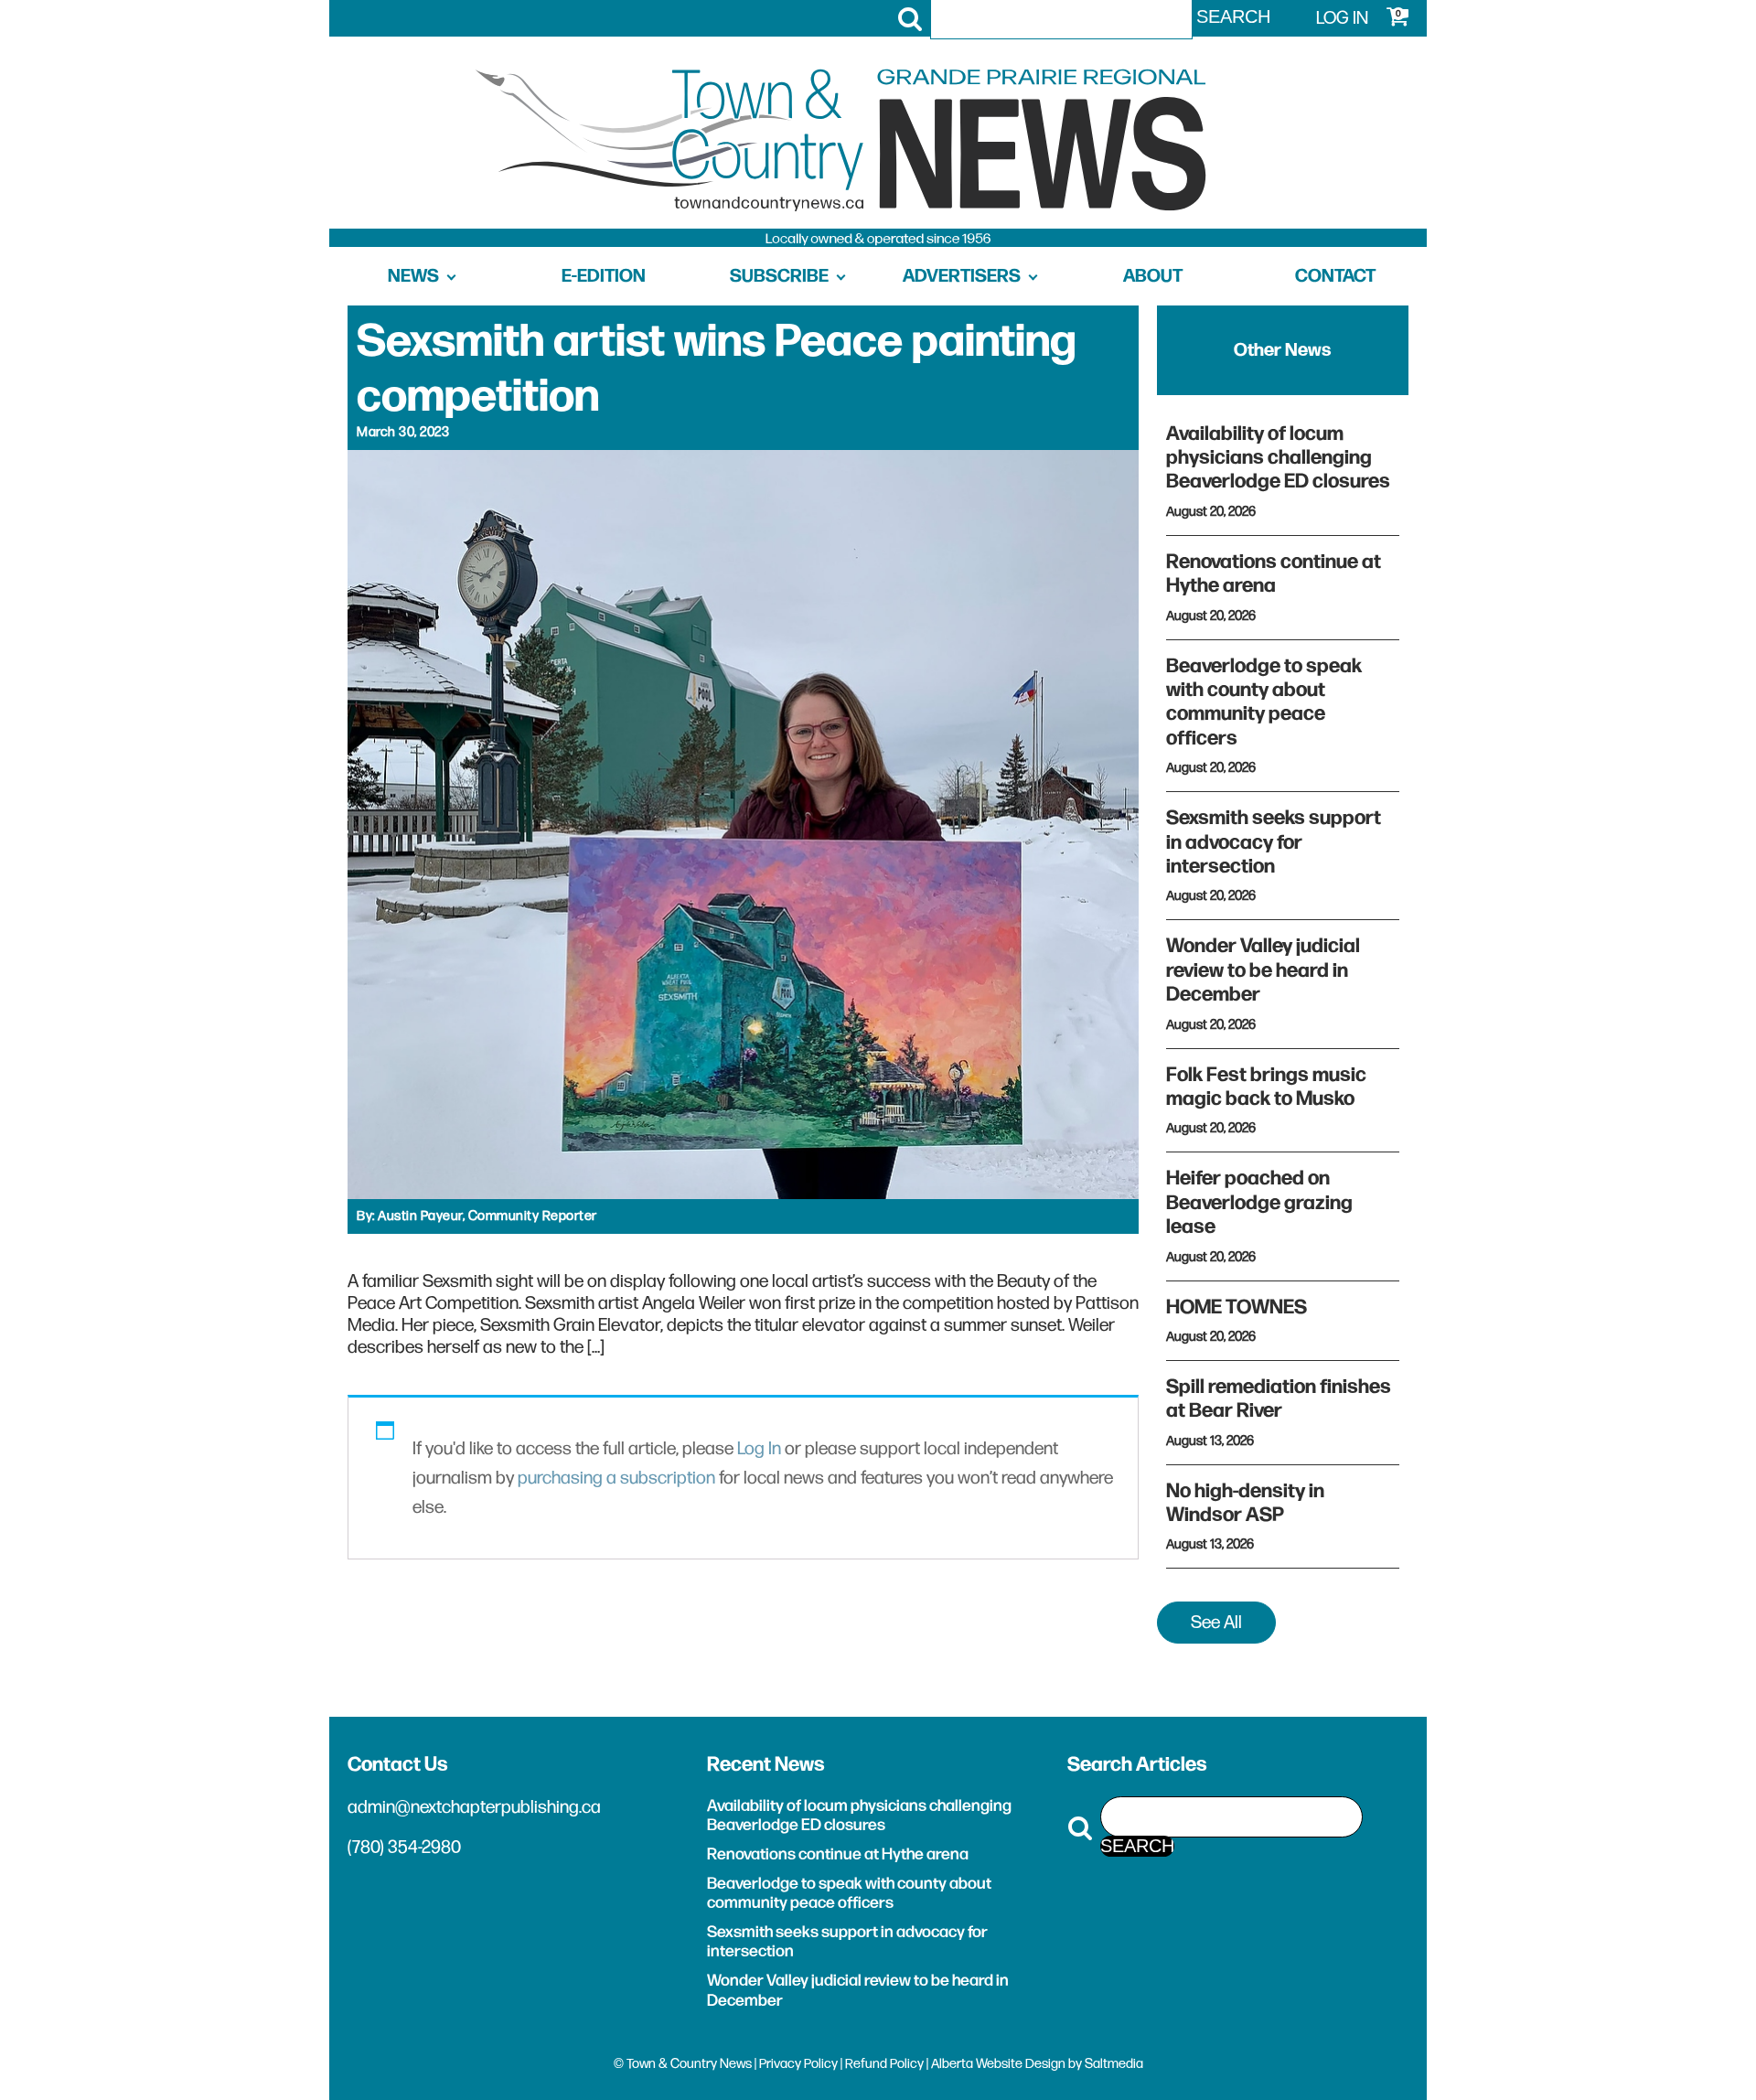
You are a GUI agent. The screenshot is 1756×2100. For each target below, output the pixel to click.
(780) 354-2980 (404, 1848)
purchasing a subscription (616, 1478)
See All (1216, 1623)
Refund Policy (884, 2064)
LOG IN (1342, 18)
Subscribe (779, 276)
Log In (759, 1449)
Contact (1335, 276)
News (413, 276)
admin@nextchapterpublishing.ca (474, 1807)
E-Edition (604, 276)
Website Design (1021, 2064)
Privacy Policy (798, 2064)
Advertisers (962, 276)
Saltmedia (1114, 2064)
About (1153, 276)
